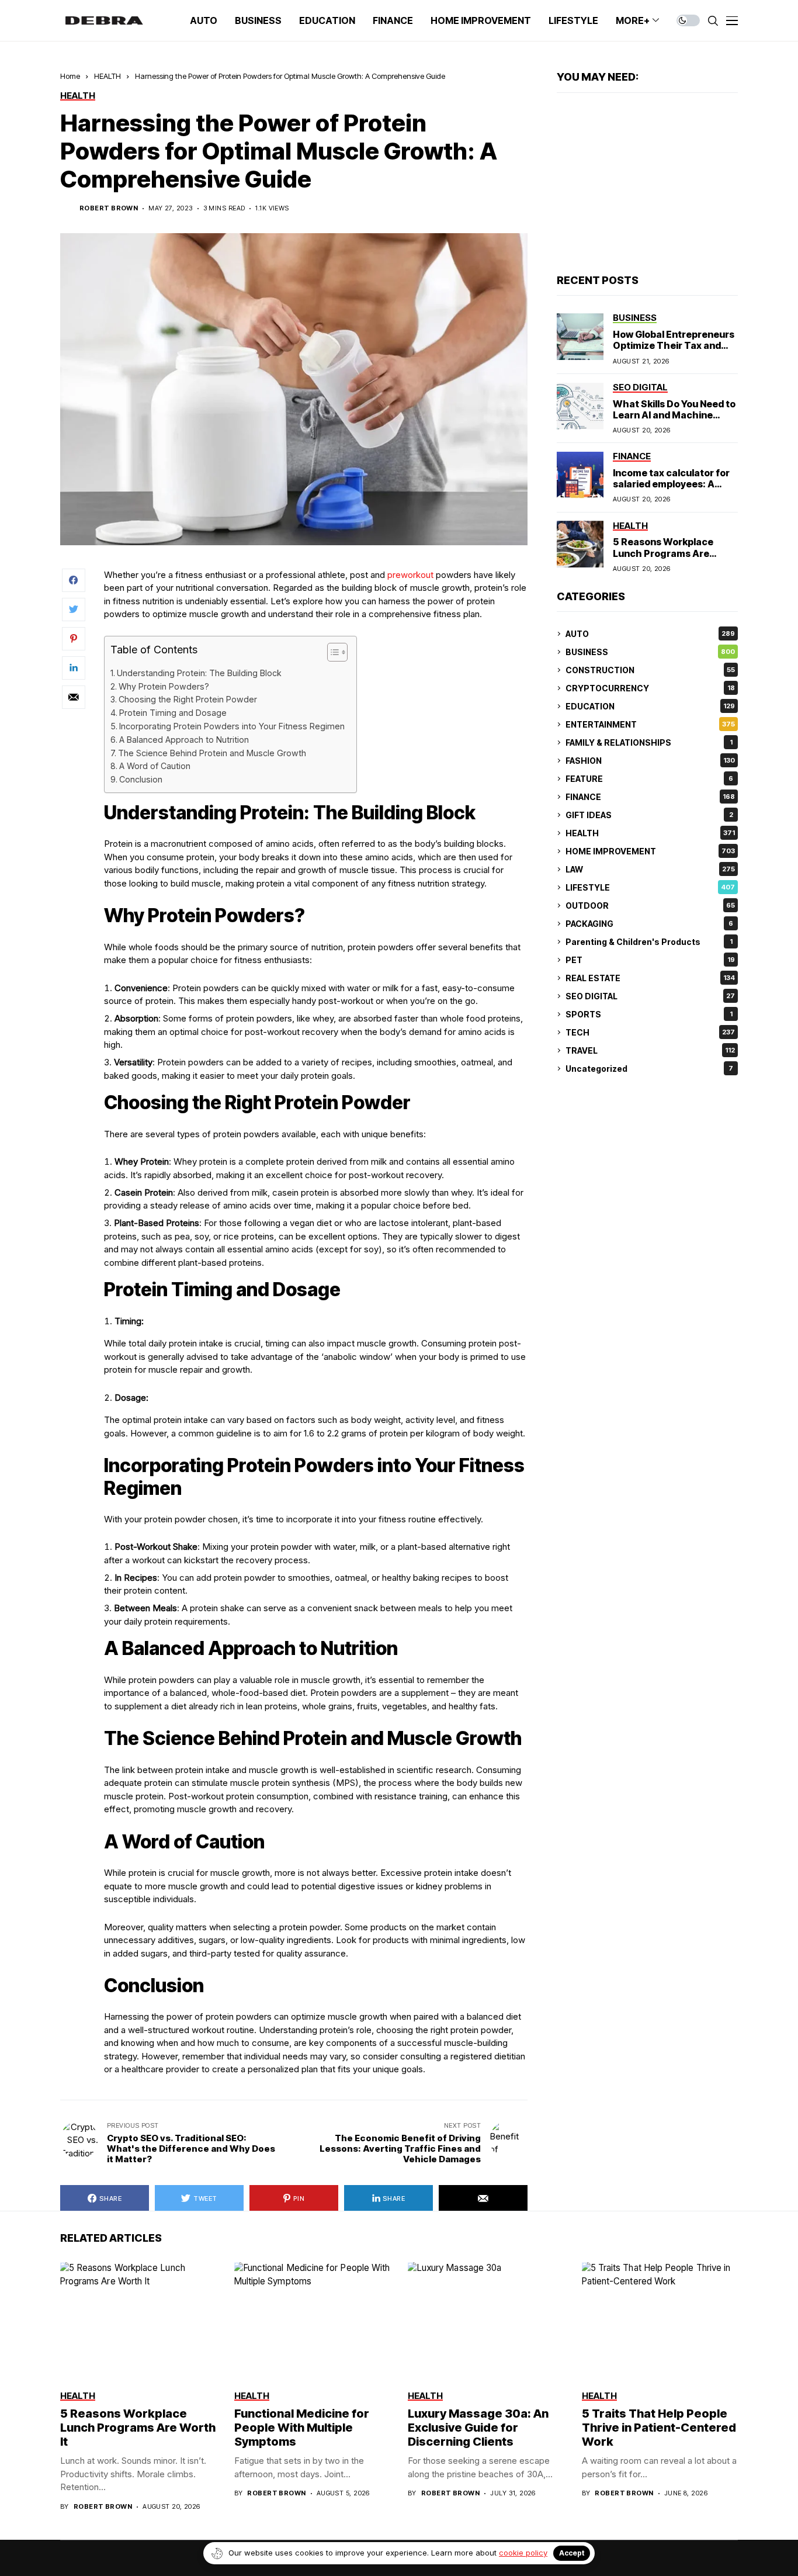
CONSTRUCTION (650, 670)
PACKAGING (649, 924)
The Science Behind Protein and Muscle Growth (212, 753)
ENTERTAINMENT (650, 724)
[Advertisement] (647, 183)
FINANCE (650, 797)
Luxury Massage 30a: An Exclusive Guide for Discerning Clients (478, 2428)
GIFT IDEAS (649, 815)
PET (650, 960)
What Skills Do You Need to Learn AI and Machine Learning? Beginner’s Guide (674, 420)
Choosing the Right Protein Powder (188, 699)
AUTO (650, 634)
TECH (650, 1032)
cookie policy (523, 2553)
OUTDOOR (650, 906)
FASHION (650, 761)
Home (70, 76)
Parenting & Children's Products (649, 942)
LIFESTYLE (650, 887)
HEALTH (107, 76)
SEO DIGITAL (650, 996)
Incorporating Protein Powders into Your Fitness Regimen (232, 726)
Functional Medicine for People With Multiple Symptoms (302, 2428)
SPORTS (649, 1014)
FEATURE (649, 779)
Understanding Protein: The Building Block (199, 673)
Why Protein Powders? (164, 686)
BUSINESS (650, 652)
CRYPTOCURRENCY (650, 688)
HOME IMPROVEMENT (650, 851)
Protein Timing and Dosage (173, 713)
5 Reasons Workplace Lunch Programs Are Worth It (663, 553)
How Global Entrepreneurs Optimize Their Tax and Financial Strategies (674, 345)
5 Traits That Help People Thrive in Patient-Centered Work (659, 2428)
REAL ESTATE (650, 978)
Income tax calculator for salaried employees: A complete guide (671, 484)
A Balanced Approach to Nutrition (184, 740)
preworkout (410, 575)
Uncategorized (649, 1069)
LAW (650, 869)
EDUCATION (650, 706)
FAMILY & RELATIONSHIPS (649, 742)
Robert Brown (109, 208)
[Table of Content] (337, 652)
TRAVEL (650, 1050)
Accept (572, 2553)
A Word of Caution (155, 766)
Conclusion (141, 779)
